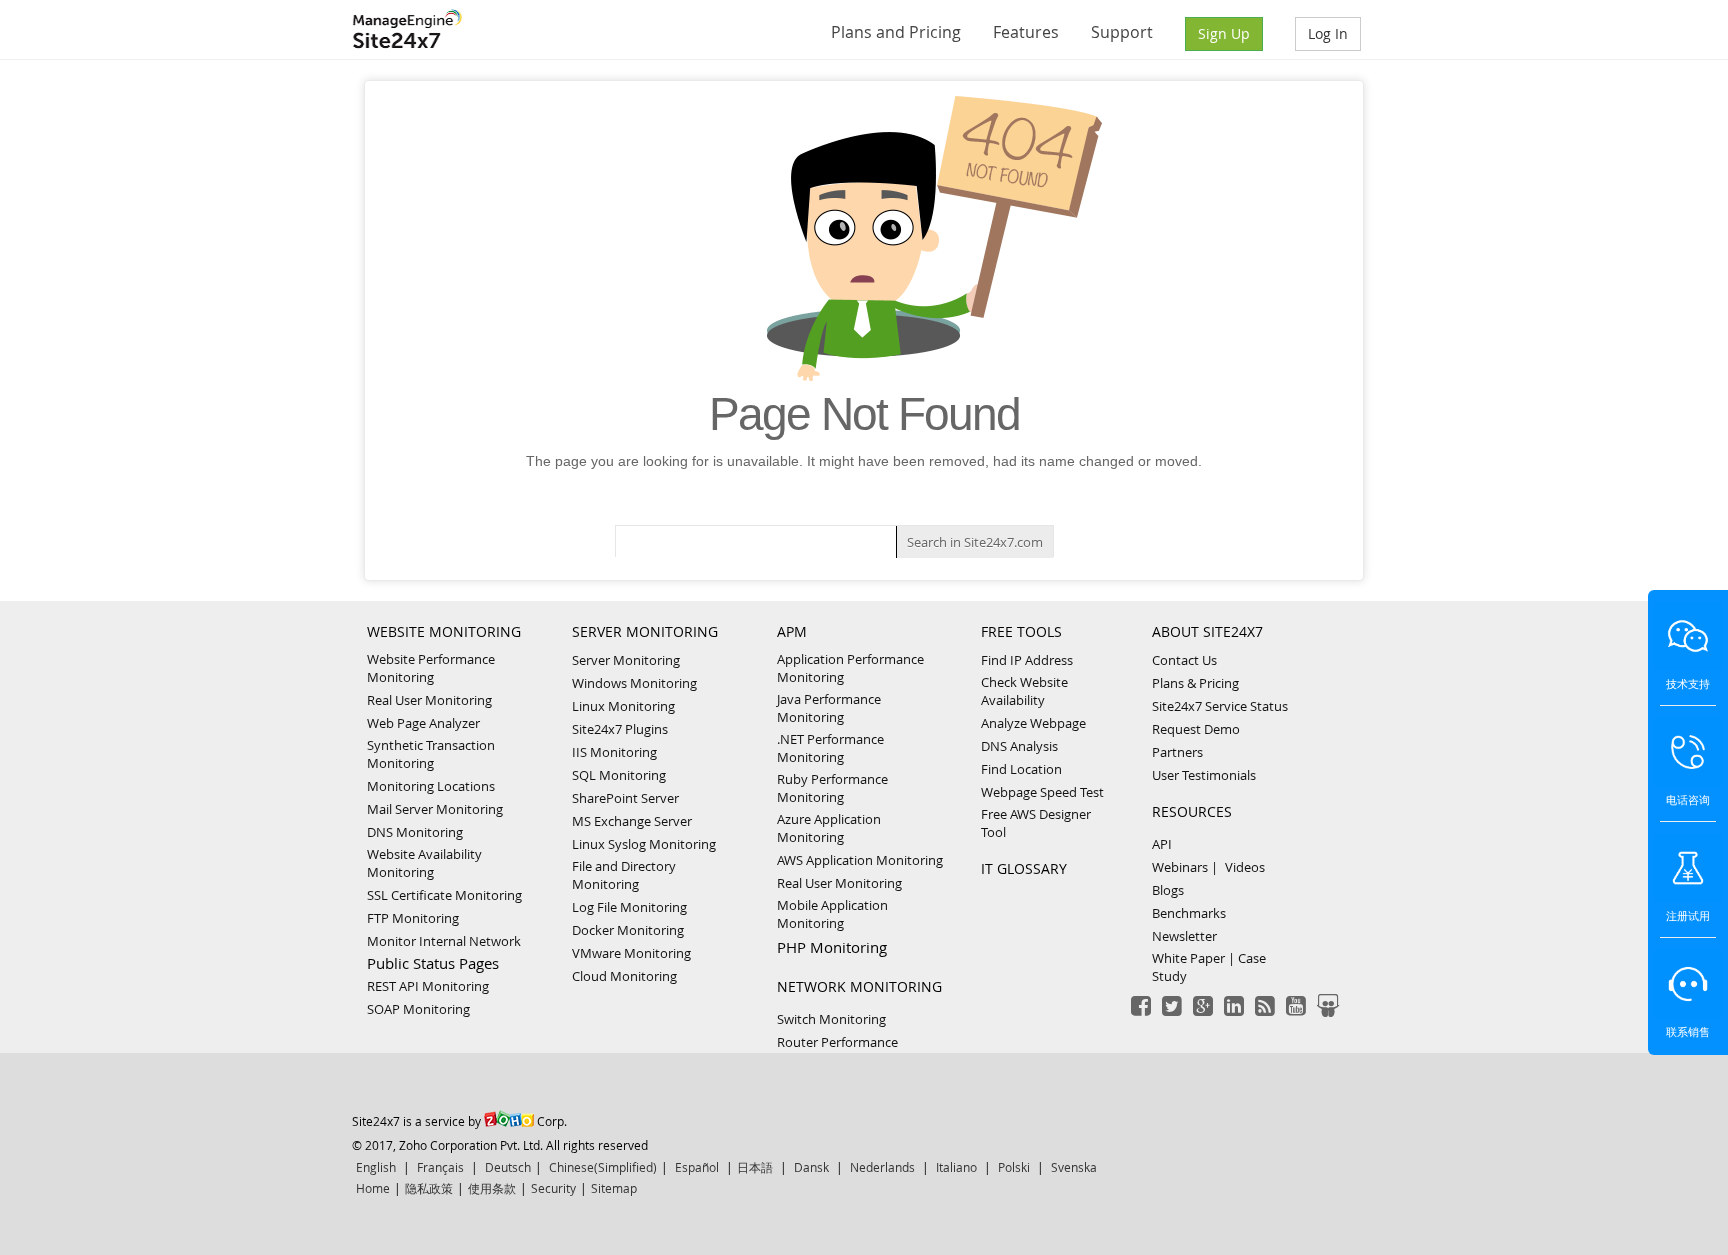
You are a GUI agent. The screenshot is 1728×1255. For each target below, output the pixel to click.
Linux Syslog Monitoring (644, 844)
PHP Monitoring (832, 947)
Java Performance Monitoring (829, 708)
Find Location (1021, 769)
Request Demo (1196, 729)
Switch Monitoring (831, 1019)
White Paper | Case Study (1209, 967)
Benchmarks (1189, 913)
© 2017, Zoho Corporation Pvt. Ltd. (447, 1145)
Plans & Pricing (1195, 683)
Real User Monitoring (429, 700)
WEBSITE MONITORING (444, 631)
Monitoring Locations (431, 786)
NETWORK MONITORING (859, 986)
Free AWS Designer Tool (1036, 823)
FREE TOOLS (1021, 631)
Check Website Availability (1024, 691)
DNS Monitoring (415, 832)
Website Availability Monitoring (424, 863)
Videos (1245, 867)
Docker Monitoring (628, 930)
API (1162, 844)
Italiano (956, 1167)
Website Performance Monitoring (431, 668)
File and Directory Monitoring (624, 875)
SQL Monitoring (619, 775)
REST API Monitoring (428, 986)
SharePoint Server (625, 798)
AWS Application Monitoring (860, 860)
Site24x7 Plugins (620, 729)
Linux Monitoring (623, 706)
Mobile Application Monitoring (832, 914)
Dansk (811, 1167)
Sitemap (614, 1188)
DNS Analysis (1019, 746)
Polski (1014, 1167)
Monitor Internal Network (444, 941)
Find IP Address (1027, 660)
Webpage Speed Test (1042, 792)
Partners (1177, 752)
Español (697, 1167)
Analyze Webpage (1033, 723)
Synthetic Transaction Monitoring (431, 754)
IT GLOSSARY (1024, 868)
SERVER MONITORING (645, 631)
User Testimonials (1204, 775)
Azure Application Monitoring (829, 828)
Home (373, 1188)
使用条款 (492, 1188)
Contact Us (1184, 660)
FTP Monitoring (413, 918)
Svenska (1074, 1167)
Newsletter (1184, 936)
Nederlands (882, 1167)
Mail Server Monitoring (435, 809)
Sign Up (1224, 33)
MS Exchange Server (632, 821)
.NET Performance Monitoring (830, 748)
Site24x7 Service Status (1220, 706)
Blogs (1168, 890)
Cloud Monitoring (624, 976)
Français (440, 1167)
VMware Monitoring (631, 953)
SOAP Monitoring (418, 1009)
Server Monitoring (626, 660)
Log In (1328, 33)
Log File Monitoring (629, 907)
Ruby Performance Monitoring (832, 788)
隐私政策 (429, 1188)
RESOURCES (1192, 811)
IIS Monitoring (614, 752)
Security (553, 1188)
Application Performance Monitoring (850, 668)
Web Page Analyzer (423, 723)
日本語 (755, 1167)
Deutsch (508, 1167)
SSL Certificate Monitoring (444, 895)
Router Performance (837, 1042)
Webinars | (1185, 867)
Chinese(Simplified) (603, 1167)
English (376, 1167)
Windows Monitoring (634, 683)
